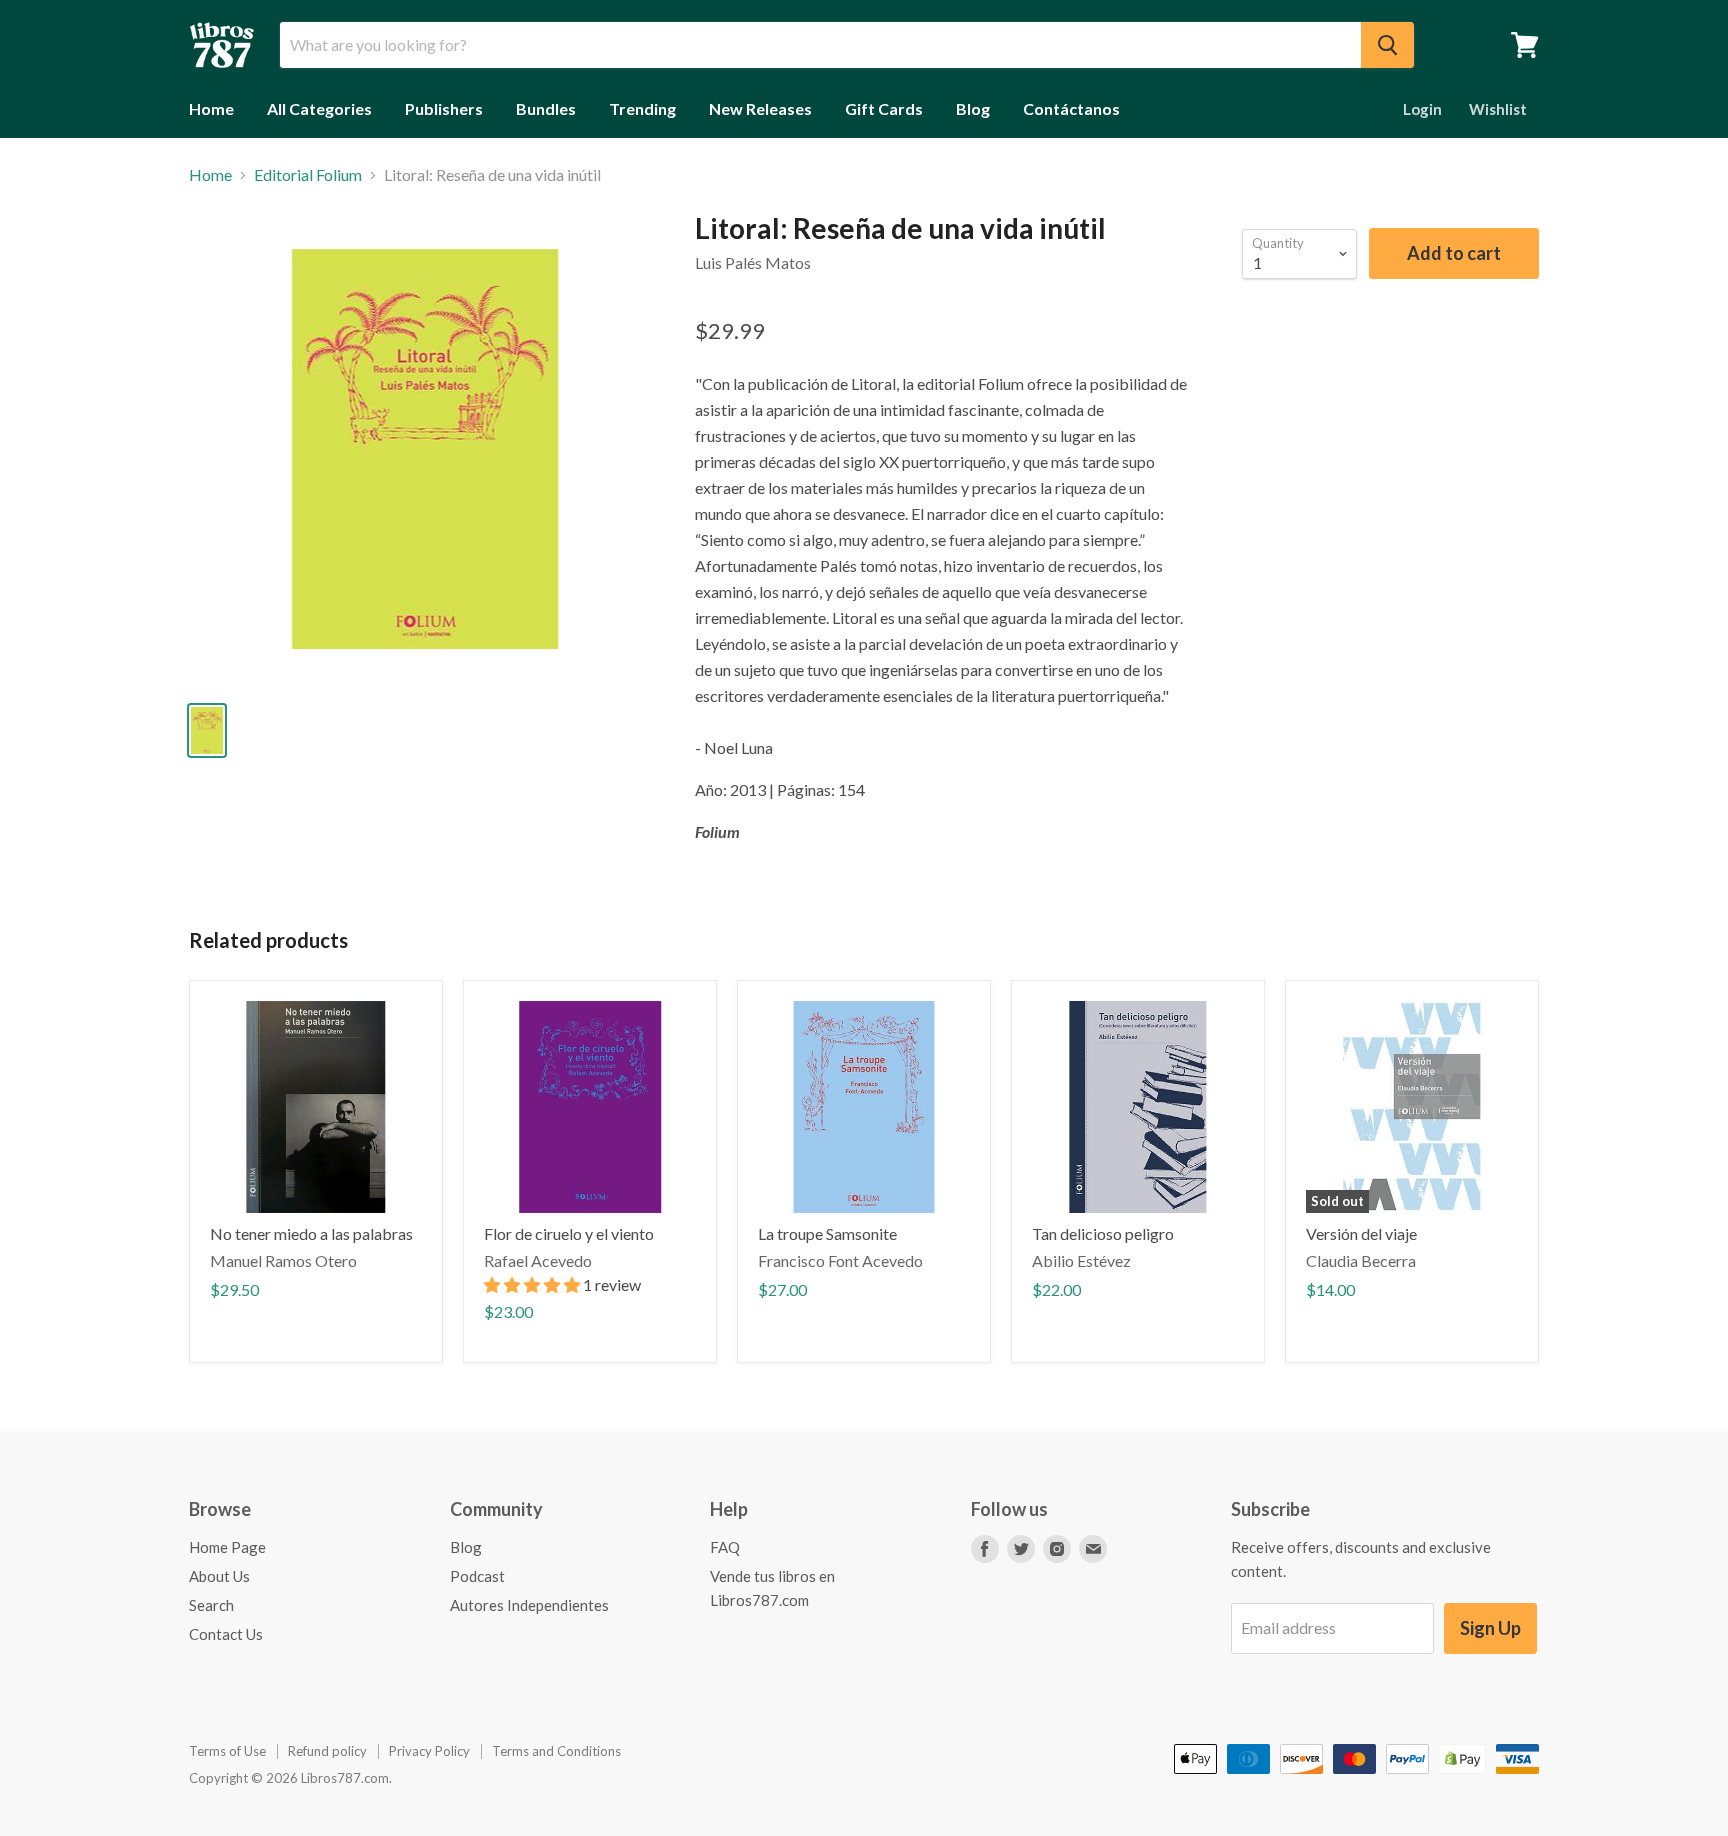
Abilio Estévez (1081, 1260)
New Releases (760, 108)
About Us (219, 1576)
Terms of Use (227, 1751)
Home (211, 108)
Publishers (444, 108)
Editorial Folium (308, 175)
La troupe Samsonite (827, 1233)
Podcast (477, 1576)
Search (211, 1605)
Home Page (227, 1547)
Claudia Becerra (1361, 1260)
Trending (642, 108)
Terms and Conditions (556, 1751)
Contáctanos (1071, 108)
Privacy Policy (429, 1751)
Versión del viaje (1361, 1233)
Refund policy (327, 1751)
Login (1422, 109)
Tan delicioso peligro (1103, 1233)
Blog (973, 108)
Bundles (546, 108)
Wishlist (1498, 109)
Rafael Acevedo (538, 1260)
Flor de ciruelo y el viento (569, 1233)
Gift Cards (884, 108)
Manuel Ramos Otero (283, 1260)
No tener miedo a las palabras (311, 1233)
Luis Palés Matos (753, 262)
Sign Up (1490, 1628)
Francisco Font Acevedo (840, 1260)
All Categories (319, 108)
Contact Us (226, 1634)
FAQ (725, 1547)
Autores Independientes (529, 1605)
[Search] (1387, 45)
